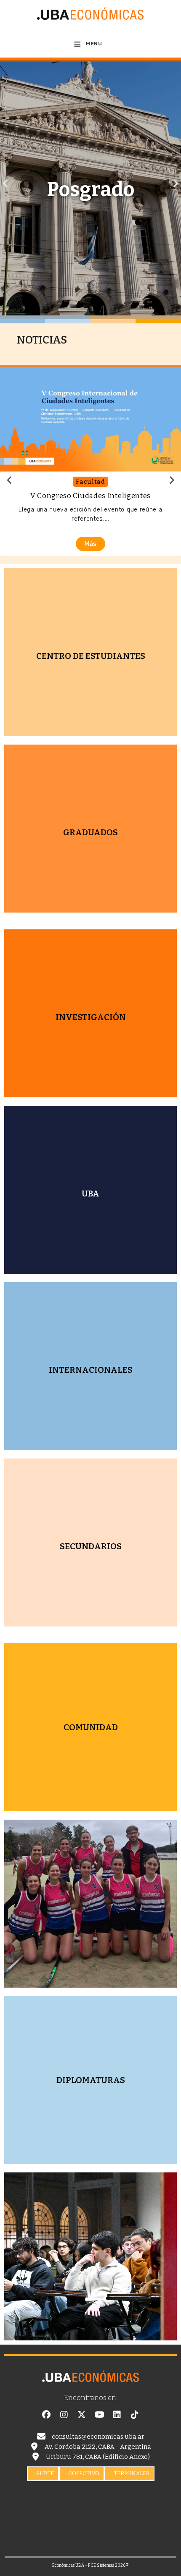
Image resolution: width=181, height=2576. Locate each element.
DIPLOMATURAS (91, 2080)
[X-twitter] (82, 2415)
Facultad (90, 482)
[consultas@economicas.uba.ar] (41, 2437)
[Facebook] (46, 2415)
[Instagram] (64, 2415)
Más (90, 544)
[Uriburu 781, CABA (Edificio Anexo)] (35, 2457)
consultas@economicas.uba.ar (98, 2437)
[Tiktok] (135, 2415)
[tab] (43, 2474)
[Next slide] (171, 480)
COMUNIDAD (91, 1727)
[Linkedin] (117, 2415)
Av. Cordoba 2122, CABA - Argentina (98, 2447)
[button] (5, 183)
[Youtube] (99, 2415)
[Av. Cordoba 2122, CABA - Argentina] (34, 2447)
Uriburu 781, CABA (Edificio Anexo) (98, 2457)
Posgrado (90, 189)
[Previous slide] (10, 480)
